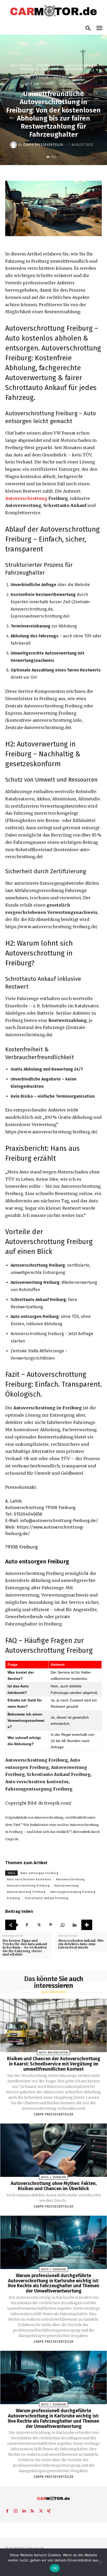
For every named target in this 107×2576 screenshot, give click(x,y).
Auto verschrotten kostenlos (29, 1879)
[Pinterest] (51, 1925)
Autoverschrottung (26, 498)
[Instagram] (16, 2510)
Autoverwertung (66, 1886)
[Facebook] (27, 1925)
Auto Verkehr (70, 84)
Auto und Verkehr (39, 84)
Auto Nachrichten (68, 77)
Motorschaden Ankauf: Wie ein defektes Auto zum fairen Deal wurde (81, 1944)
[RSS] (32, 2510)
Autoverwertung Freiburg (26, 1892)
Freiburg (14, 1898)
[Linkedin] (75, 1925)
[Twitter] (39, 1925)
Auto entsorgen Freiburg (39, 1873)
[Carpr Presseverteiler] (14, 145)
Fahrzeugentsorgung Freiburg (73, 1892)
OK (55, 2568)
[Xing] (49, 2510)
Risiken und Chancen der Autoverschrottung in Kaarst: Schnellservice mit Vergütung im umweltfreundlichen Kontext (54, 2064)
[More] (87, 1925)
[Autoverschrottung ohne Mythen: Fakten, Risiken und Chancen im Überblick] (54, 2150)
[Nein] (101, 2562)
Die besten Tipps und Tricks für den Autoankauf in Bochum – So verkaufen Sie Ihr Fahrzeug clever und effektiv (25, 1947)
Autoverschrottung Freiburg (28, 1886)
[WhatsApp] (63, 1925)
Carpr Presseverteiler (43, 145)
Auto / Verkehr (21, 65)
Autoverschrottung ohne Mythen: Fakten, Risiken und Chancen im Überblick (54, 2186)
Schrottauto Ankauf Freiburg (46, 1898)
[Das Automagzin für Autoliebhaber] (53, 11)
